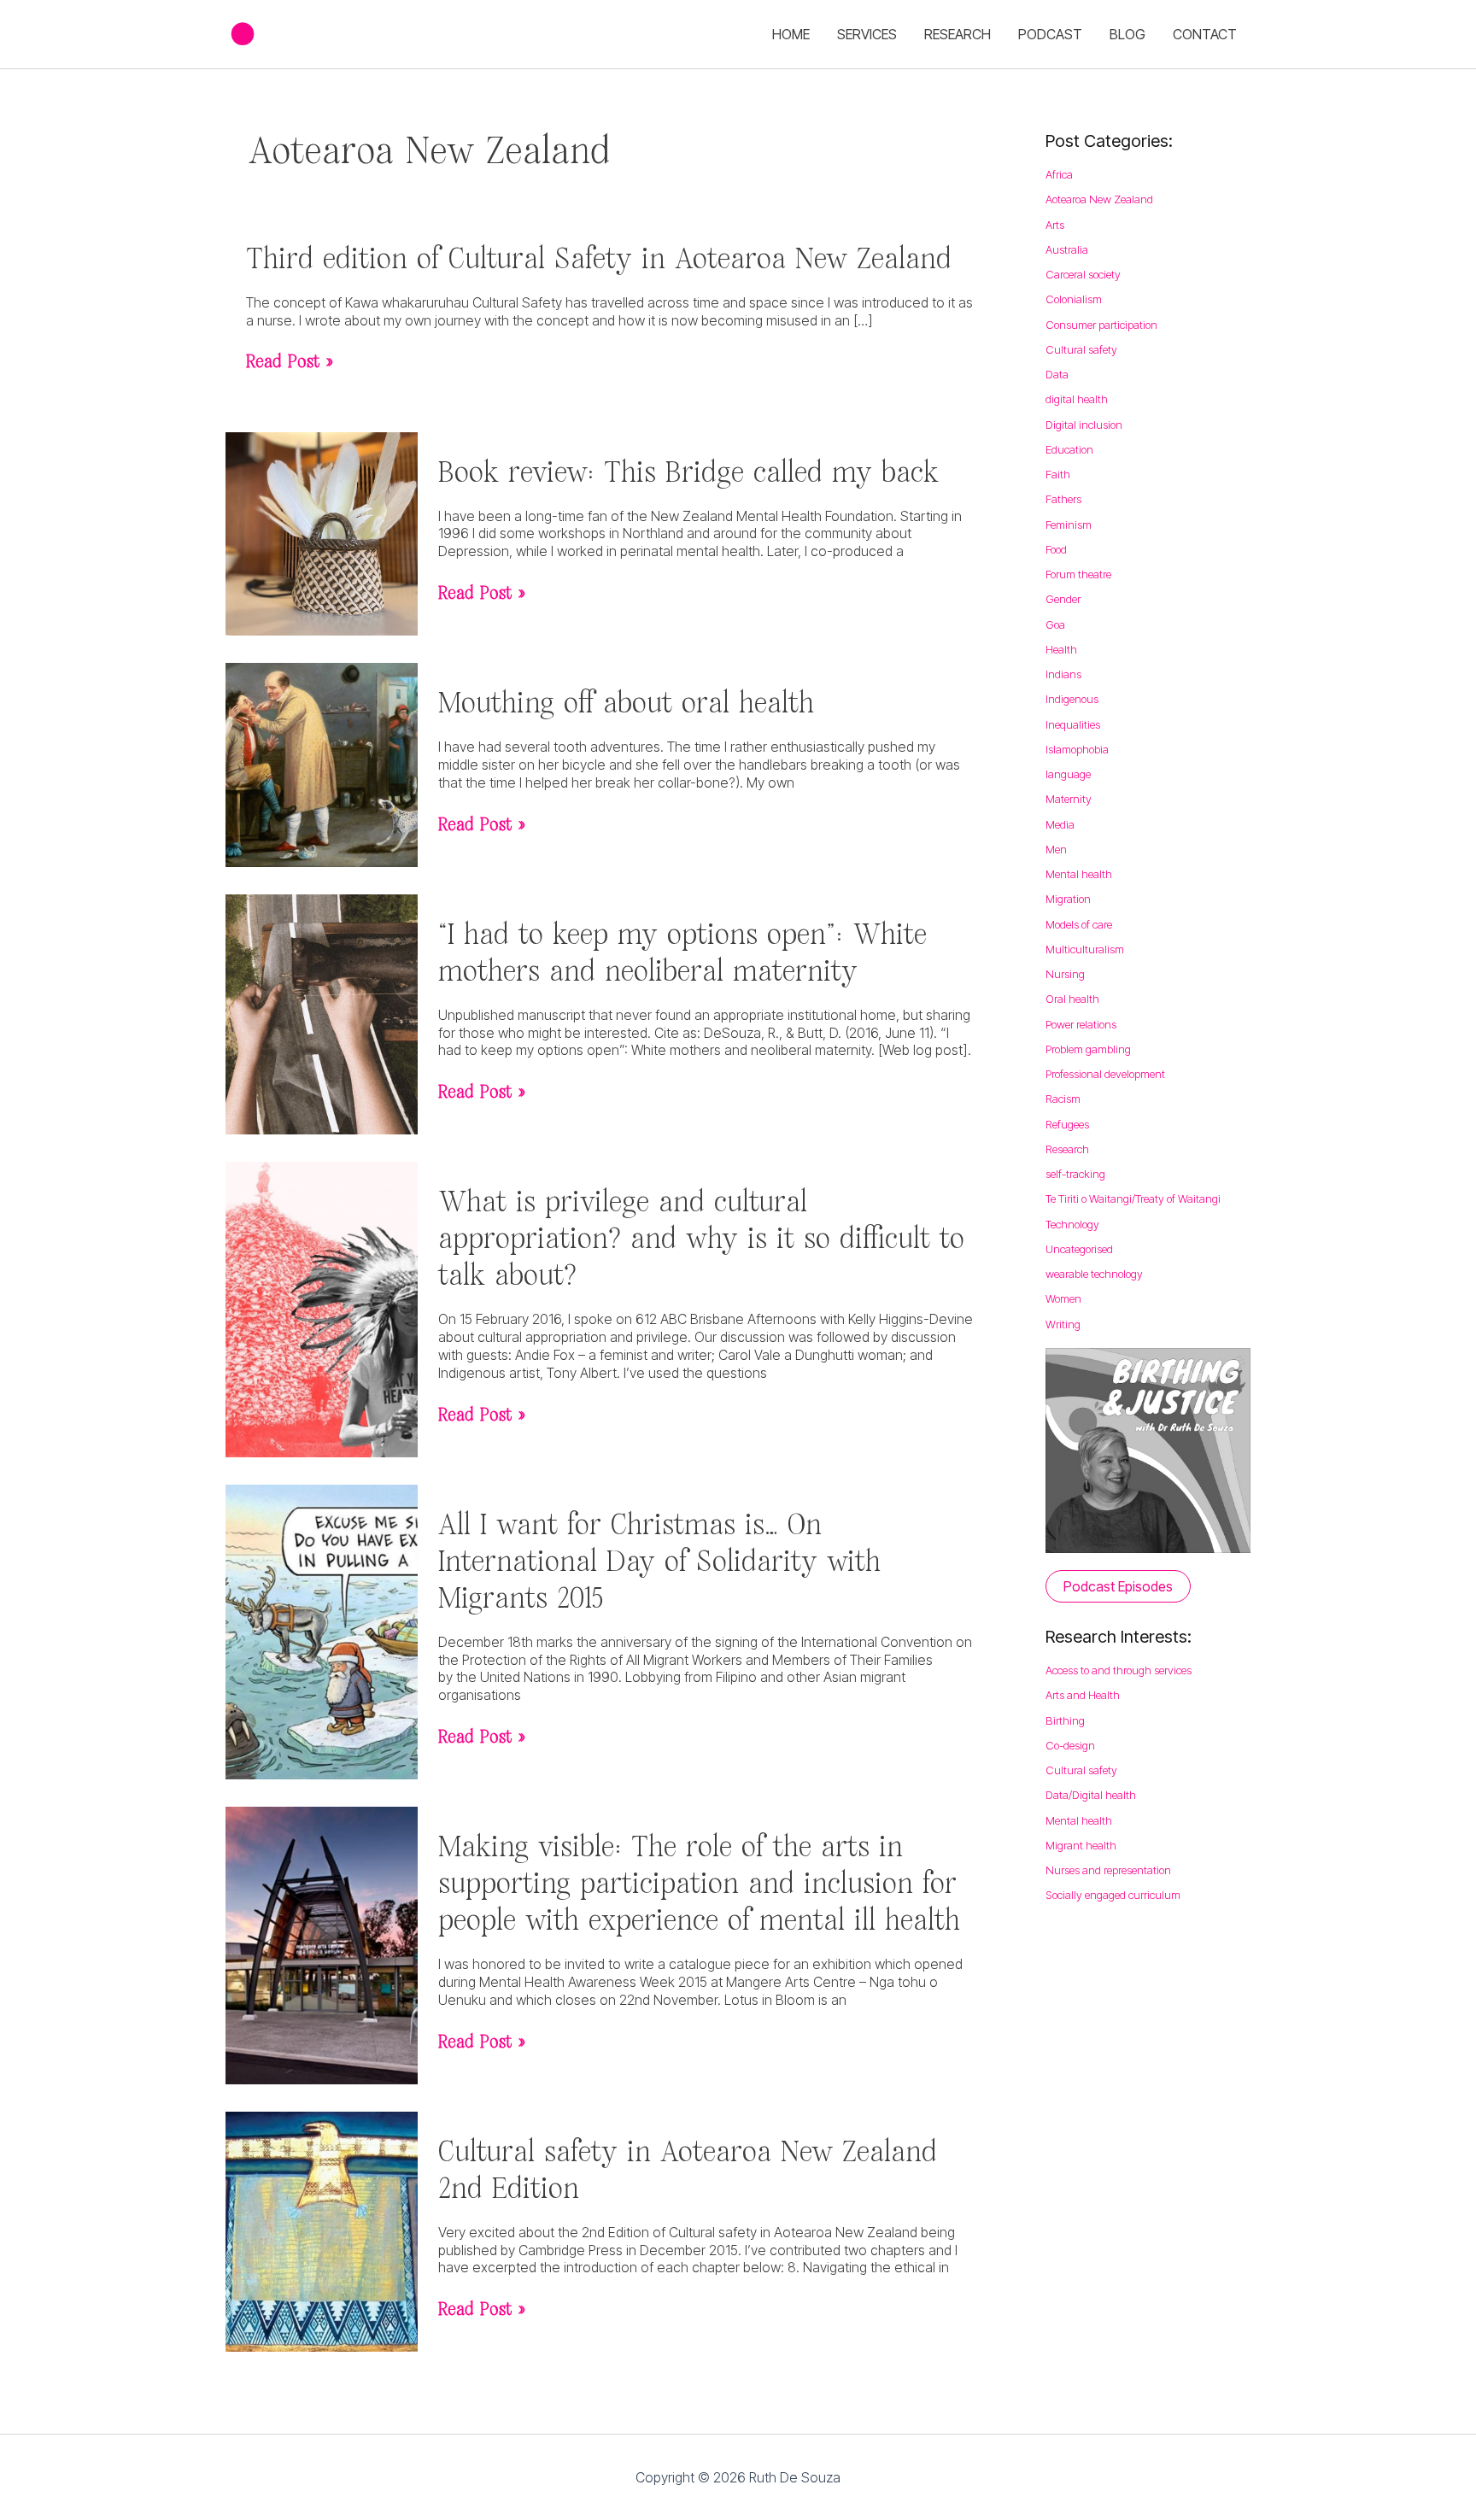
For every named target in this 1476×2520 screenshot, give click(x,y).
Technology (1072, 1224)
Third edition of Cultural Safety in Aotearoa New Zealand (599, 257)
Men (1056, 849)
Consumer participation (1101, 325)
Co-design (1070, 1745)
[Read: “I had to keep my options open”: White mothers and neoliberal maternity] (322, 1013)
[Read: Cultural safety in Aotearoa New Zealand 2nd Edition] (322, 2230)
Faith (1058, 474)
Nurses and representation (1108, 1870)
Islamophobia (1077, 749)
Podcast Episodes (1118, 1586)
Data (1057, 374)
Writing (1063, 1324)
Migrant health (1081, 1845)
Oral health (1072, 999)
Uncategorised (1079, 1249)
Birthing (1065, 1720)
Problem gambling (1088, 1049)
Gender (1063, 599)
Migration (1068, 899)
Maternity (1069, 799)
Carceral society (1083, 274)
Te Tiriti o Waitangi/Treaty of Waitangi (1133, 1198)
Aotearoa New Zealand (1099, 199)
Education (1069, 449)
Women (1063, 1298)
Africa (1059, 174)
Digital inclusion (1084, 425)
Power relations (1081, 1024)
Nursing (1065, 974)
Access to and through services (1119, 1670)
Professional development (1105, 1074)
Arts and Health (1083, 1695)
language (1068, 774)
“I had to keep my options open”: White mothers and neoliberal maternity (682, 951)
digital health (1077, 399)
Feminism (1069, 525)
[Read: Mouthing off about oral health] (322, 764)
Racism (1063, 1099)
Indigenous (1072, 699)
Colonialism (1074, 299)
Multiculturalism (1085, 949)
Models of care (1079, 924)
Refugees (1067, 1124)
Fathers (1063, 499)
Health (1061, 649)
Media (1060, 824)
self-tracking (1075, 1174)
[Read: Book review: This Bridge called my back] (322, 532)
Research (1067, 1149)
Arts (1055, 225)
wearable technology (1094, 1274)
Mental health (1079, 874)
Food (1056, 549)
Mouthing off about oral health (626, 701)
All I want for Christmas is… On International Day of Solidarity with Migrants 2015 (659, 1560)
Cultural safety (1081, 349)
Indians (1063, 674)
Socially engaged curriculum (1113, 1895)
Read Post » (290, 361)
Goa (1055, 624)
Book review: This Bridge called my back (688, 471)
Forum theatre (1078, 574)
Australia (1067, 249)
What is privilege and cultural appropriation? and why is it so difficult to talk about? (701, 1237)
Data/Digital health (1091, 1795)
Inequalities (1073, 724)
